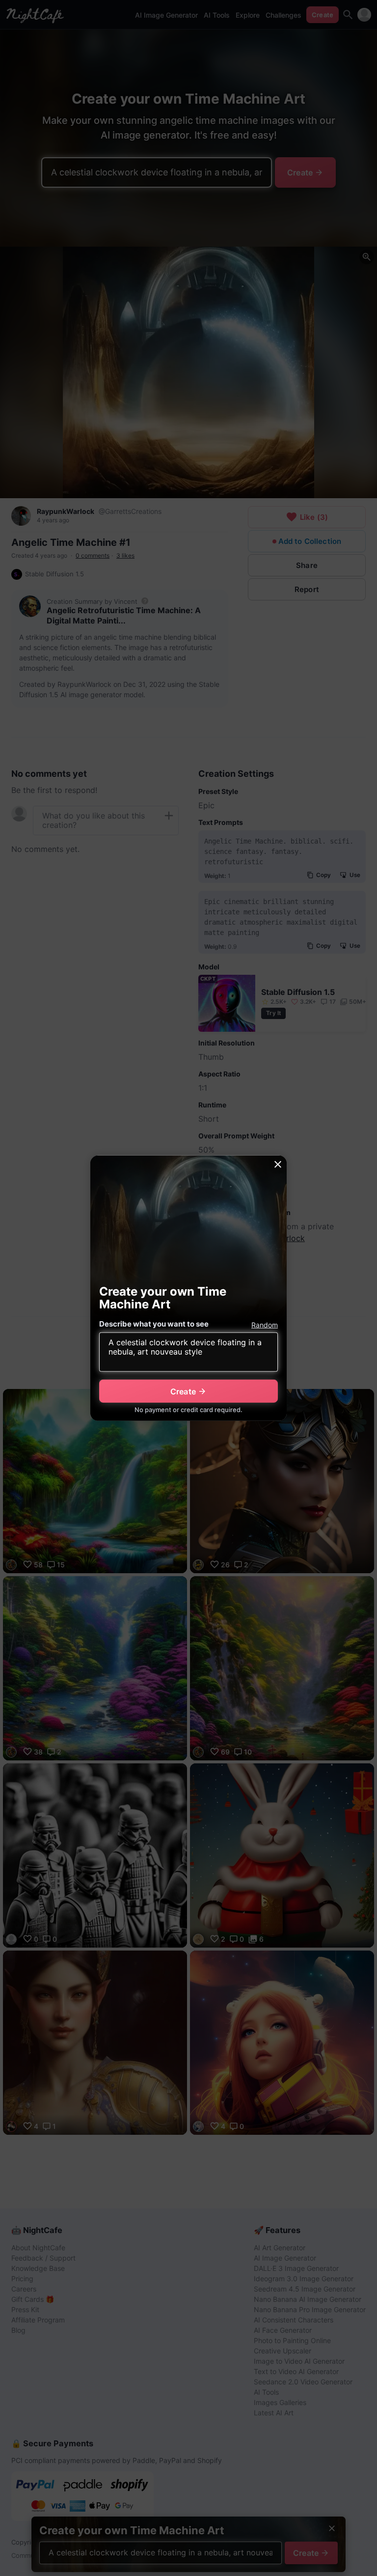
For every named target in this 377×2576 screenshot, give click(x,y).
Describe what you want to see (154, 1324)
